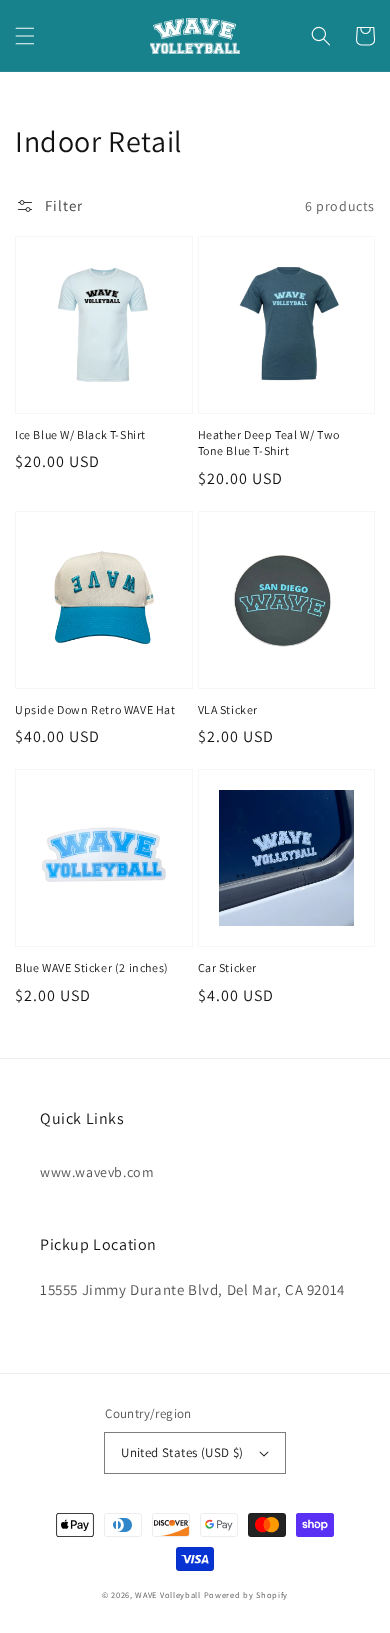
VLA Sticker (228, 709)
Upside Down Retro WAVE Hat (95, 709)
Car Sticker (228, 967)
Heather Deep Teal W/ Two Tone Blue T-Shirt (269, 443)
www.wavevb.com (97, 1172)
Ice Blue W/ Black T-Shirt (80, 434)
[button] (25, 36)
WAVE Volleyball (168, 1594)
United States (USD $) (182, 1452)
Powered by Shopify (246, 1594)
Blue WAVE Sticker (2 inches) (92, 967)
